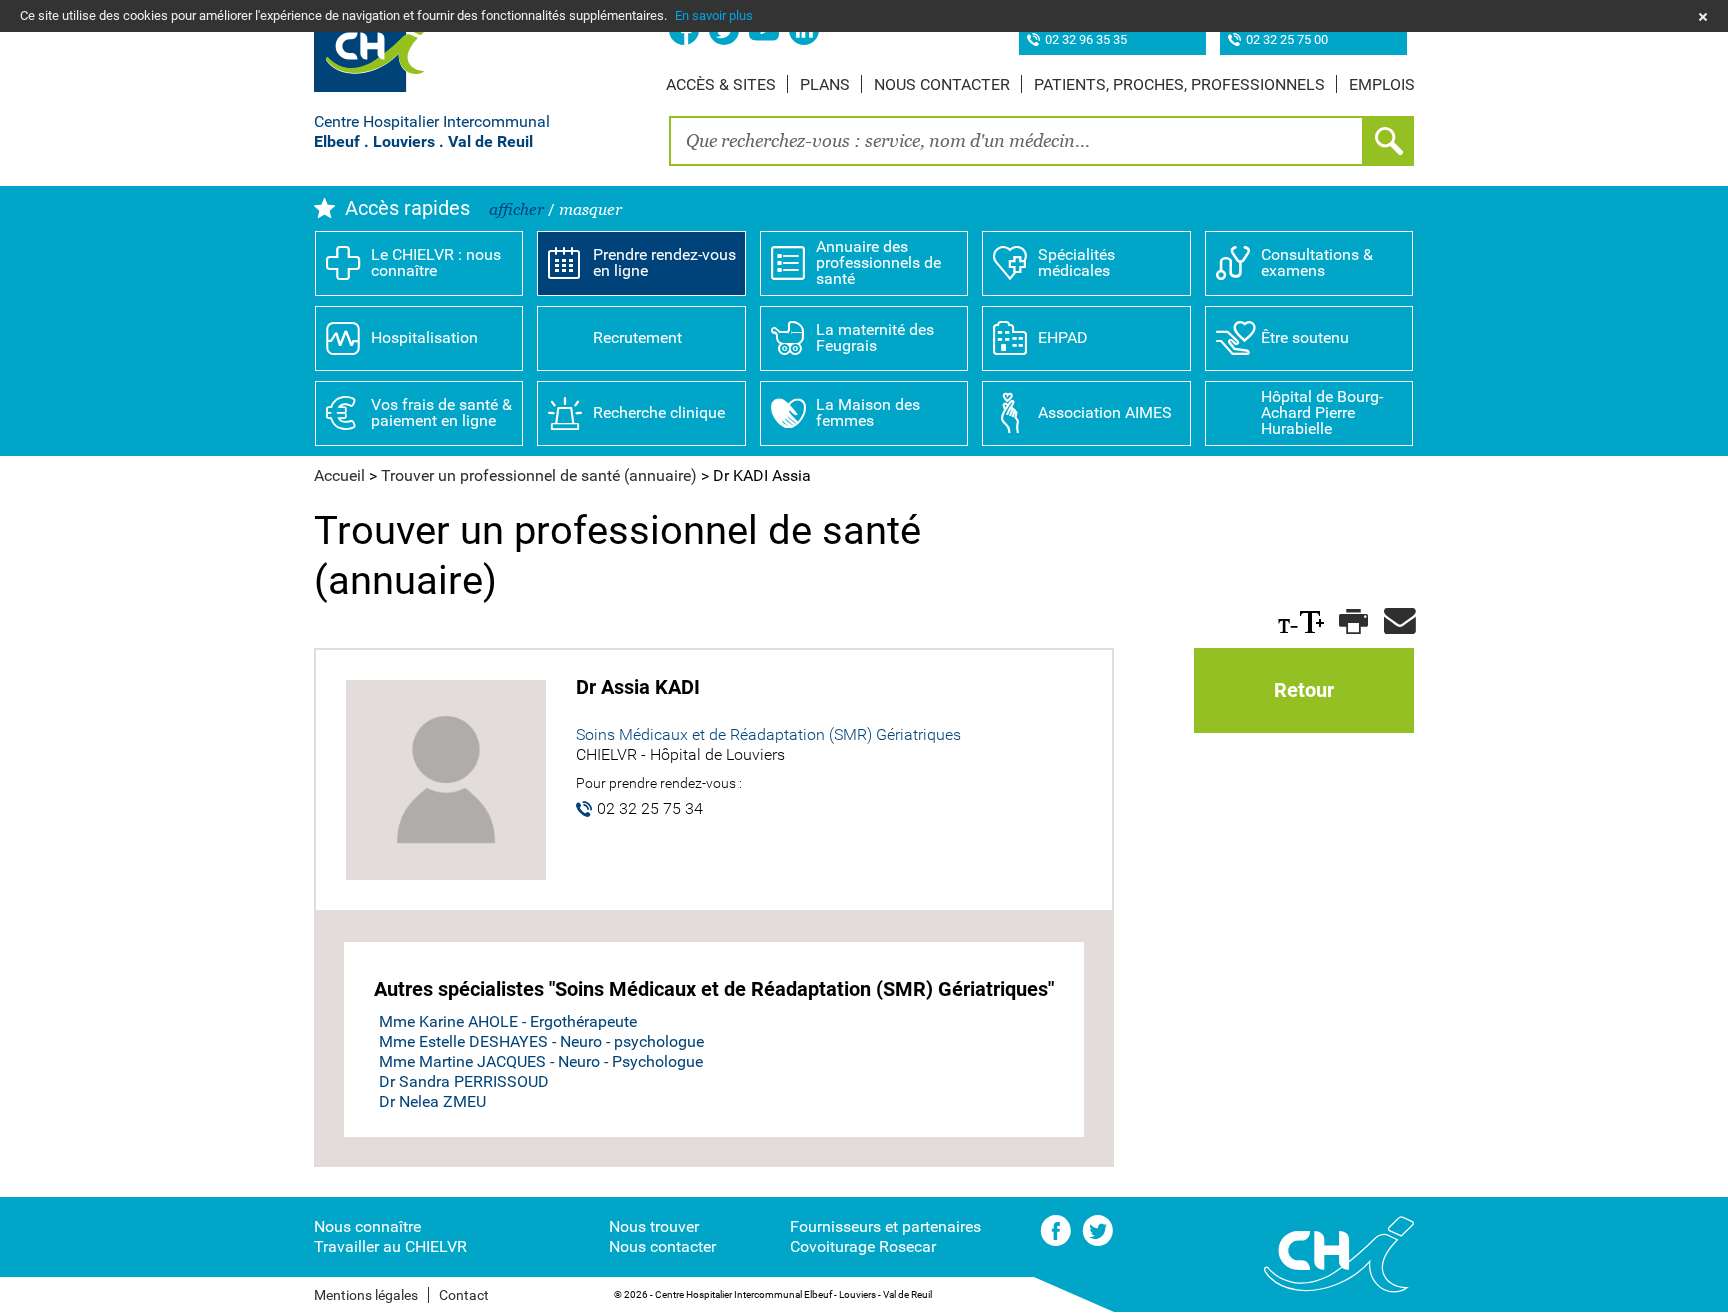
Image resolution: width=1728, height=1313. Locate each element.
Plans (825, 84)
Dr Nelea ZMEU (432, 1101)
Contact (464, 1295)
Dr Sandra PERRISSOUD (464, 1081)
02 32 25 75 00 (1287, 40)
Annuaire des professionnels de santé (878, 262)
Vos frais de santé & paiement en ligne (441, 412)
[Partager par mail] (1396, 622)
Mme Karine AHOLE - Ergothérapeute (508, 1021)
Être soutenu (1305, 337)
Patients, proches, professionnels (1179, 84)
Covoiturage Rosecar (863, 1246)
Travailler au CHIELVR (390, 1246)
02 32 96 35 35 (1086, 40)
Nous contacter (942, 84)
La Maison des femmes (868, 412)
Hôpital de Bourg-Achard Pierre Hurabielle (1322, 412)
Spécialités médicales (1076, 262)
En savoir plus (714, 15)
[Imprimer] (1351, 622)
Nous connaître (367, 1226)
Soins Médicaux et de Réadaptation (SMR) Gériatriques (768, 734)
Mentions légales (366, 1295)
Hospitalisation (424, 337)
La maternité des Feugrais (875, 337)
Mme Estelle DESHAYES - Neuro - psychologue (541, 1041)
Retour (1304, 690)
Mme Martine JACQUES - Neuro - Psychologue (541, 1061)
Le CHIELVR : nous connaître (436, 262)
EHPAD (1063, 337)
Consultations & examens (1317, 262)
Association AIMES (1105, 412)
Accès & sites (721, 84)
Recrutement (637, 337)
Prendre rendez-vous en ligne (664, 262)
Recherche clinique (659, 412)
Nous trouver (654, 1226)
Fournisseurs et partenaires (885, 1226)
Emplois (1382, 84)
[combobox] (1016, 141)
